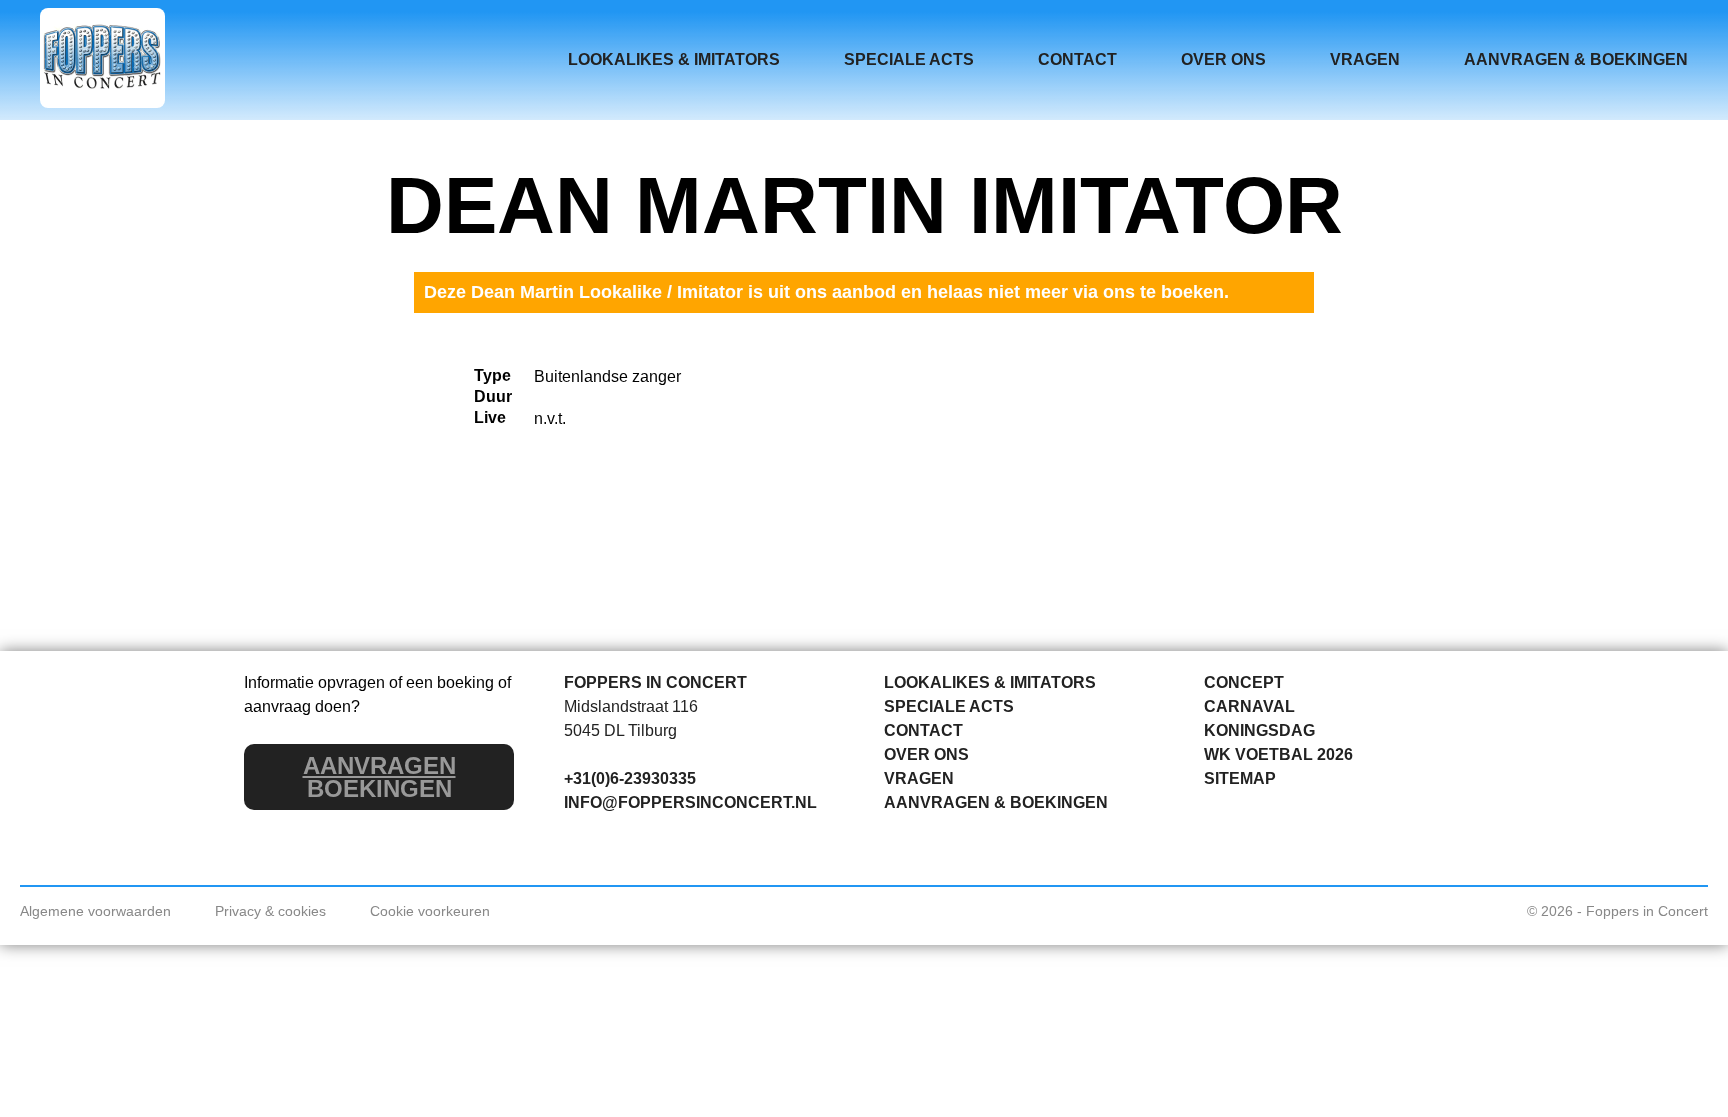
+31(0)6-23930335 (630, 778)
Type (492, 375)
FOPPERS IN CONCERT (655, 682)
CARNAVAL (1249, 706)
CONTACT (1077, 59)
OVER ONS (1223, 59)
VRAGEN (1365, 59)
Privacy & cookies (270, 911)
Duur (493, 396)
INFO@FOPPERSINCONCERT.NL (690, 802)
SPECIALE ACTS (909, 59)
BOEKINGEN (379, 777)
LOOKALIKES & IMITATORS (674, 59)
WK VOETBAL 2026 (1278, 754)
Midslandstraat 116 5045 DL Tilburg (631, 718)
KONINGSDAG (1259, 730)
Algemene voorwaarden (95, 911)
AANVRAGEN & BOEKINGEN (1576, 59)
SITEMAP (1240, 778)
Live (490, 417)
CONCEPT (1244, 682)
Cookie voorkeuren (430, 911)
